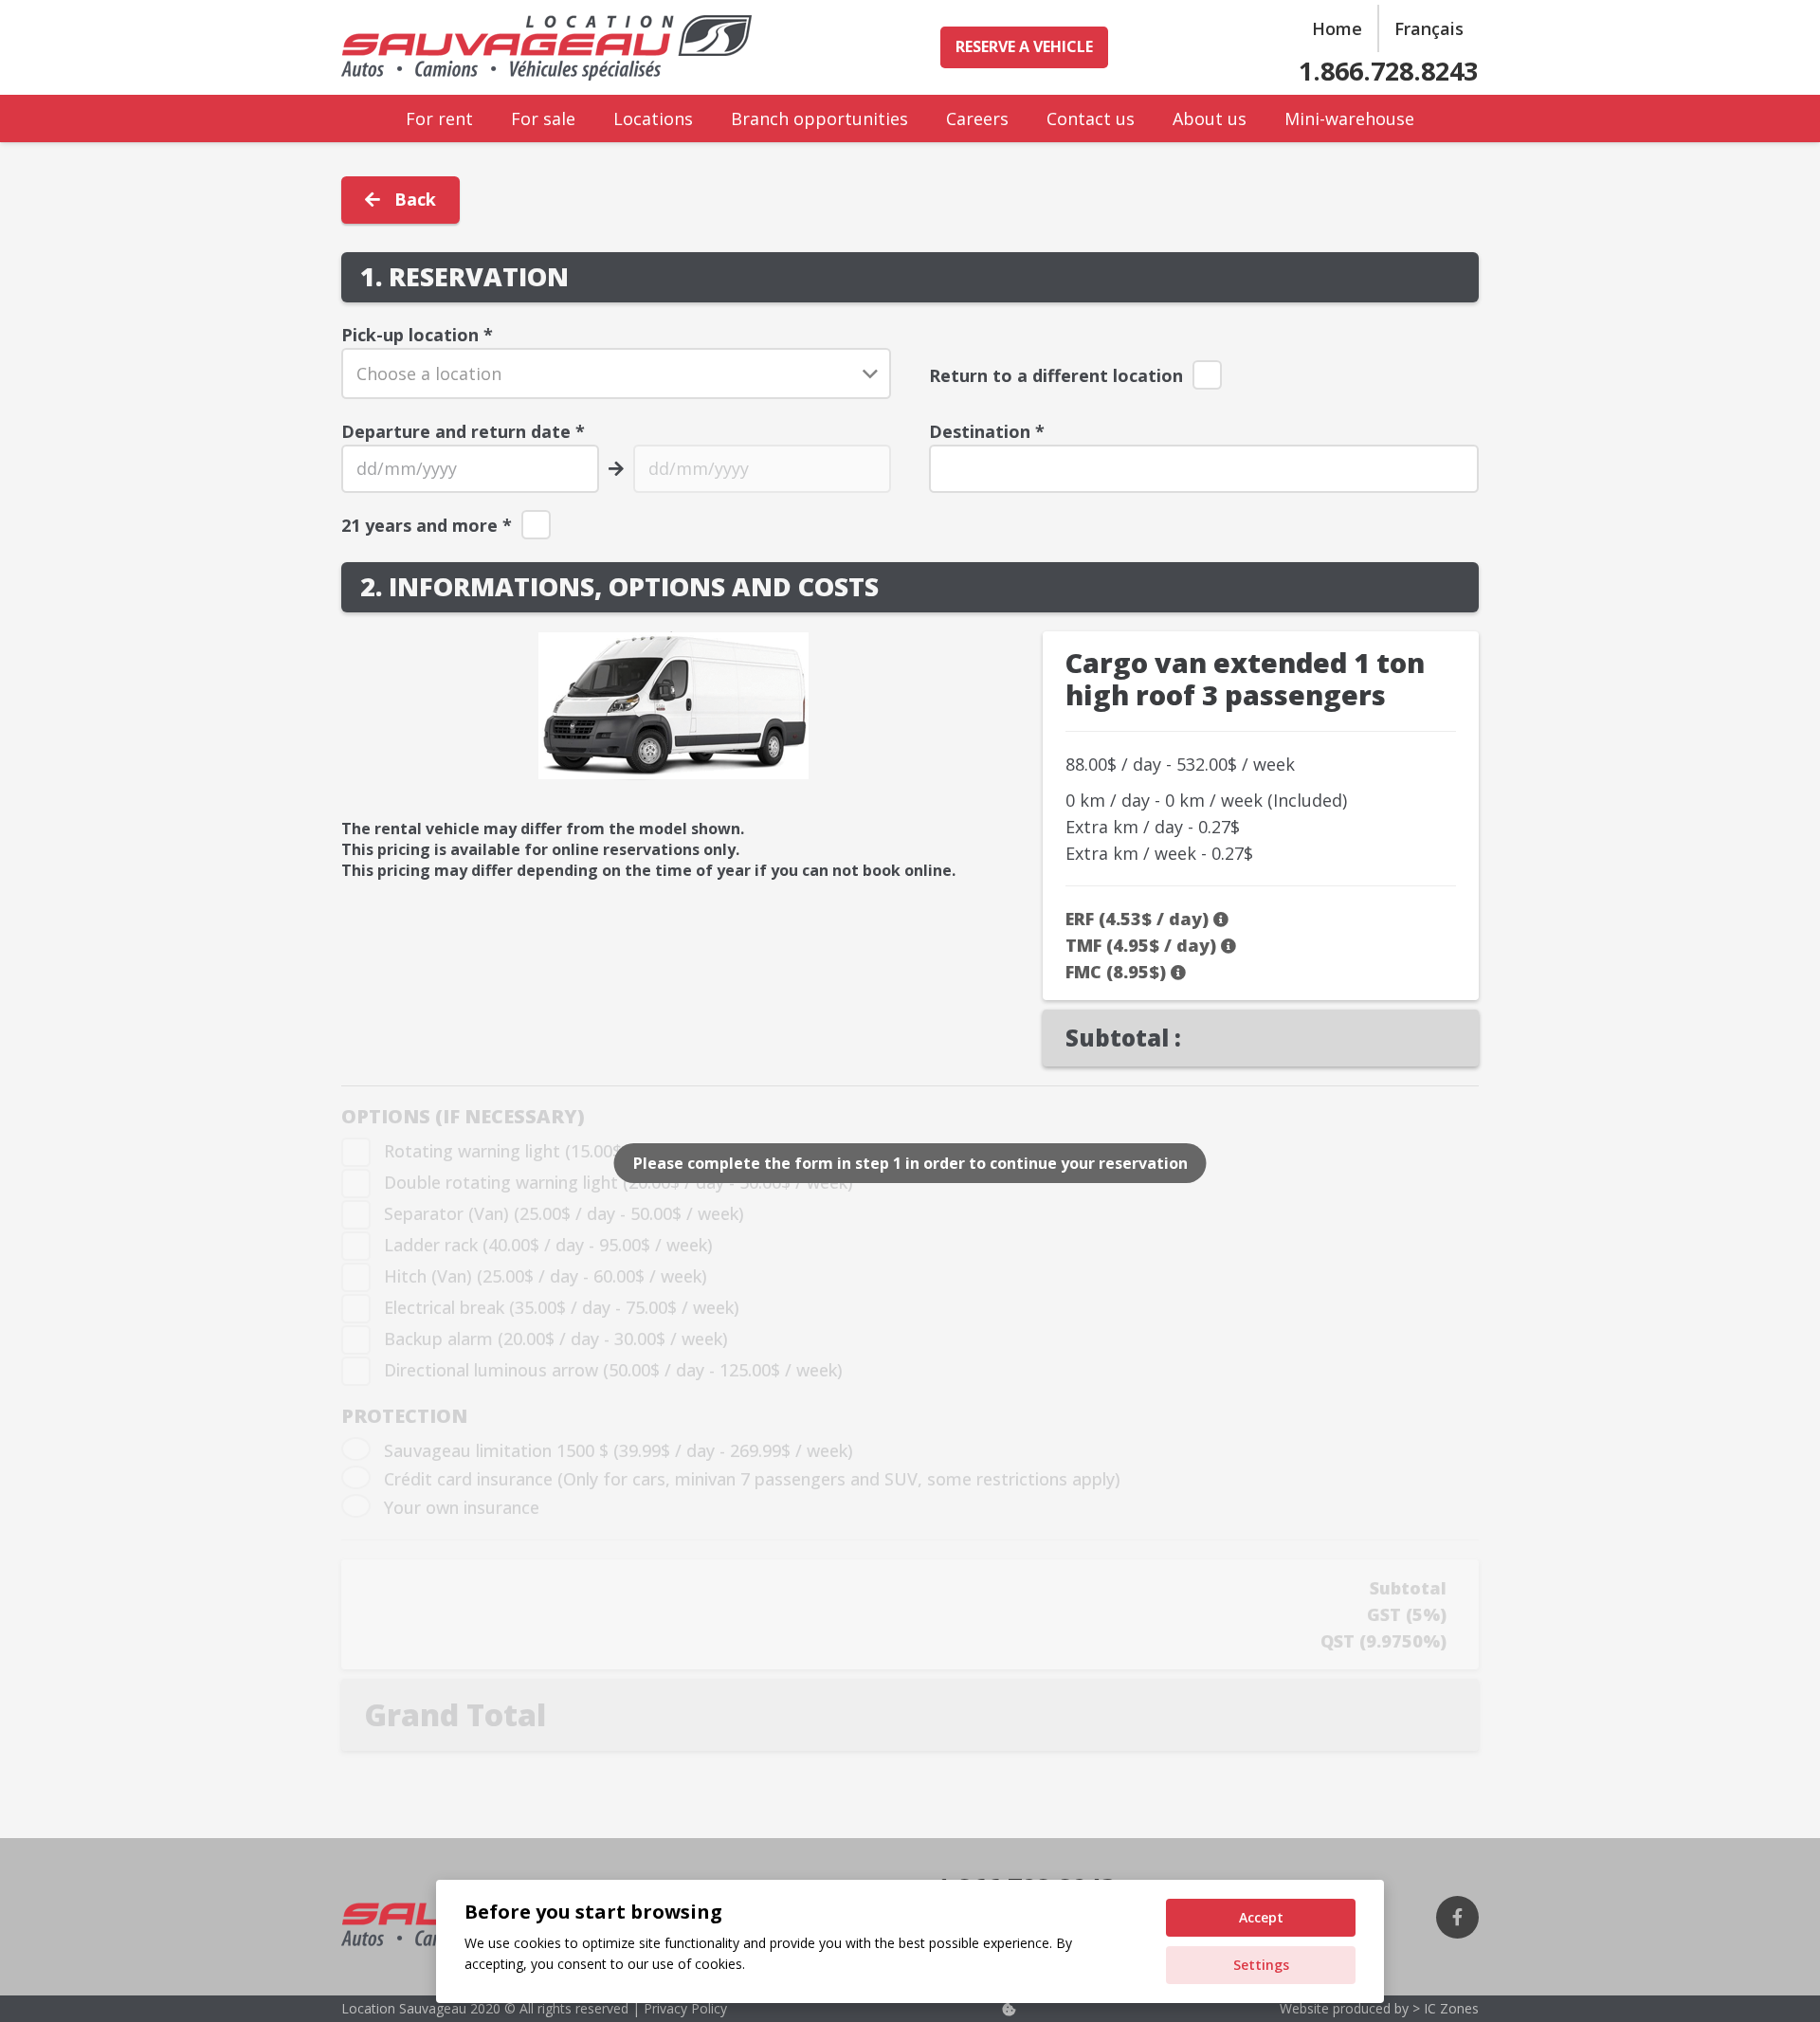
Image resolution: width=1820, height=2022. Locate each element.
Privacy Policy (683, 2008)
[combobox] (616, 373)
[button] (488, 118)
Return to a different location (1056, 375)
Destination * (987, 431)
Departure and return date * (463, 431)
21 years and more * (427, 525)
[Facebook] (1457, 1917)
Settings (1261, 1965)
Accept (1261, 1917)
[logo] (546, 48)
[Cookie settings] (1009, 2009)
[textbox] (616, 373)
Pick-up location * (417, 335)
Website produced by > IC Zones (1379, 2008)
